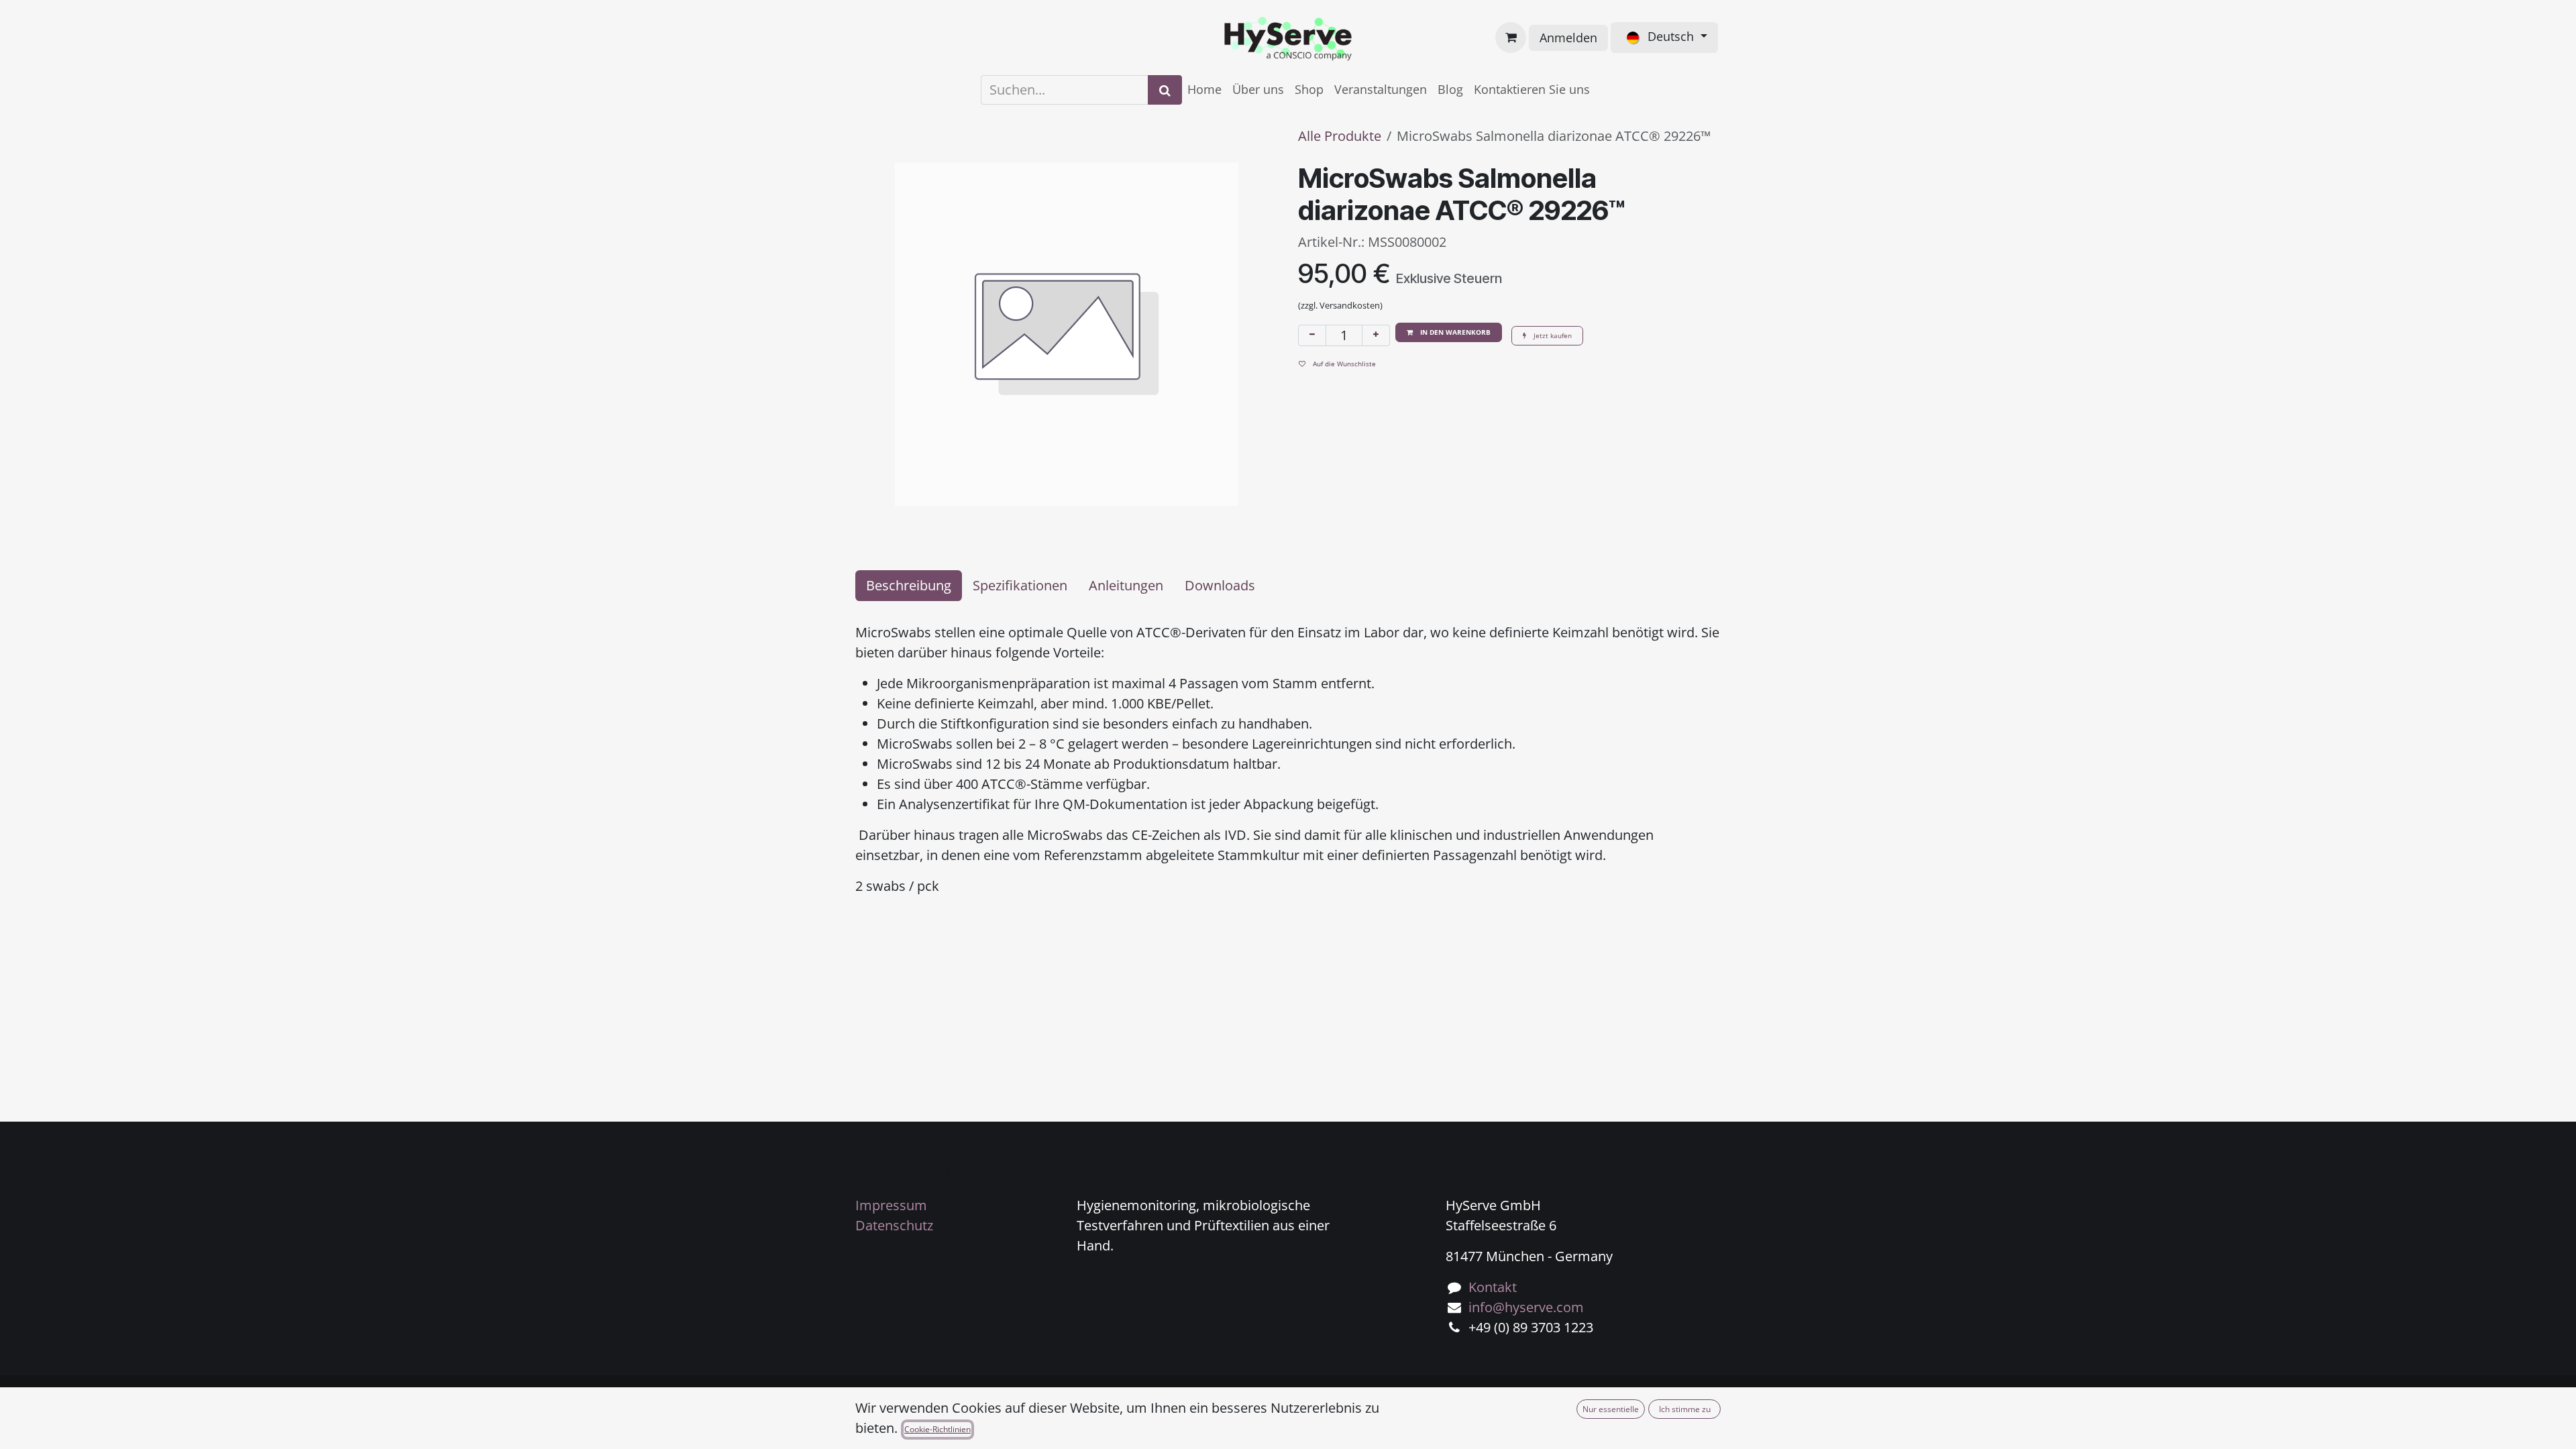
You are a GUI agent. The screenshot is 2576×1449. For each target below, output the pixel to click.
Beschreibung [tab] (909, 585)
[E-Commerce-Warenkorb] (1511, 38)
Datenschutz (894, 1225)
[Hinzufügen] (1376, 335)
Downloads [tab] (1220, 585)
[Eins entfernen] (1312, 335)
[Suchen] (1165, 90)
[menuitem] (1204, 90)
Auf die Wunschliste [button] (1343, 364)
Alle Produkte (1340, 136)
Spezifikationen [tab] (1020, 585)
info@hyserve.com (1526, 1307)
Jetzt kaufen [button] (1552, 335)
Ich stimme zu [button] (1685, 1409)
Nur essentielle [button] (1611, 1409)
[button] (1449, 332)
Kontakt (1493, 1287)
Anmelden (1568, 38)
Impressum (891, 1205)
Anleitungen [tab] (1126, 585)
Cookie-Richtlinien (937, 1429)
